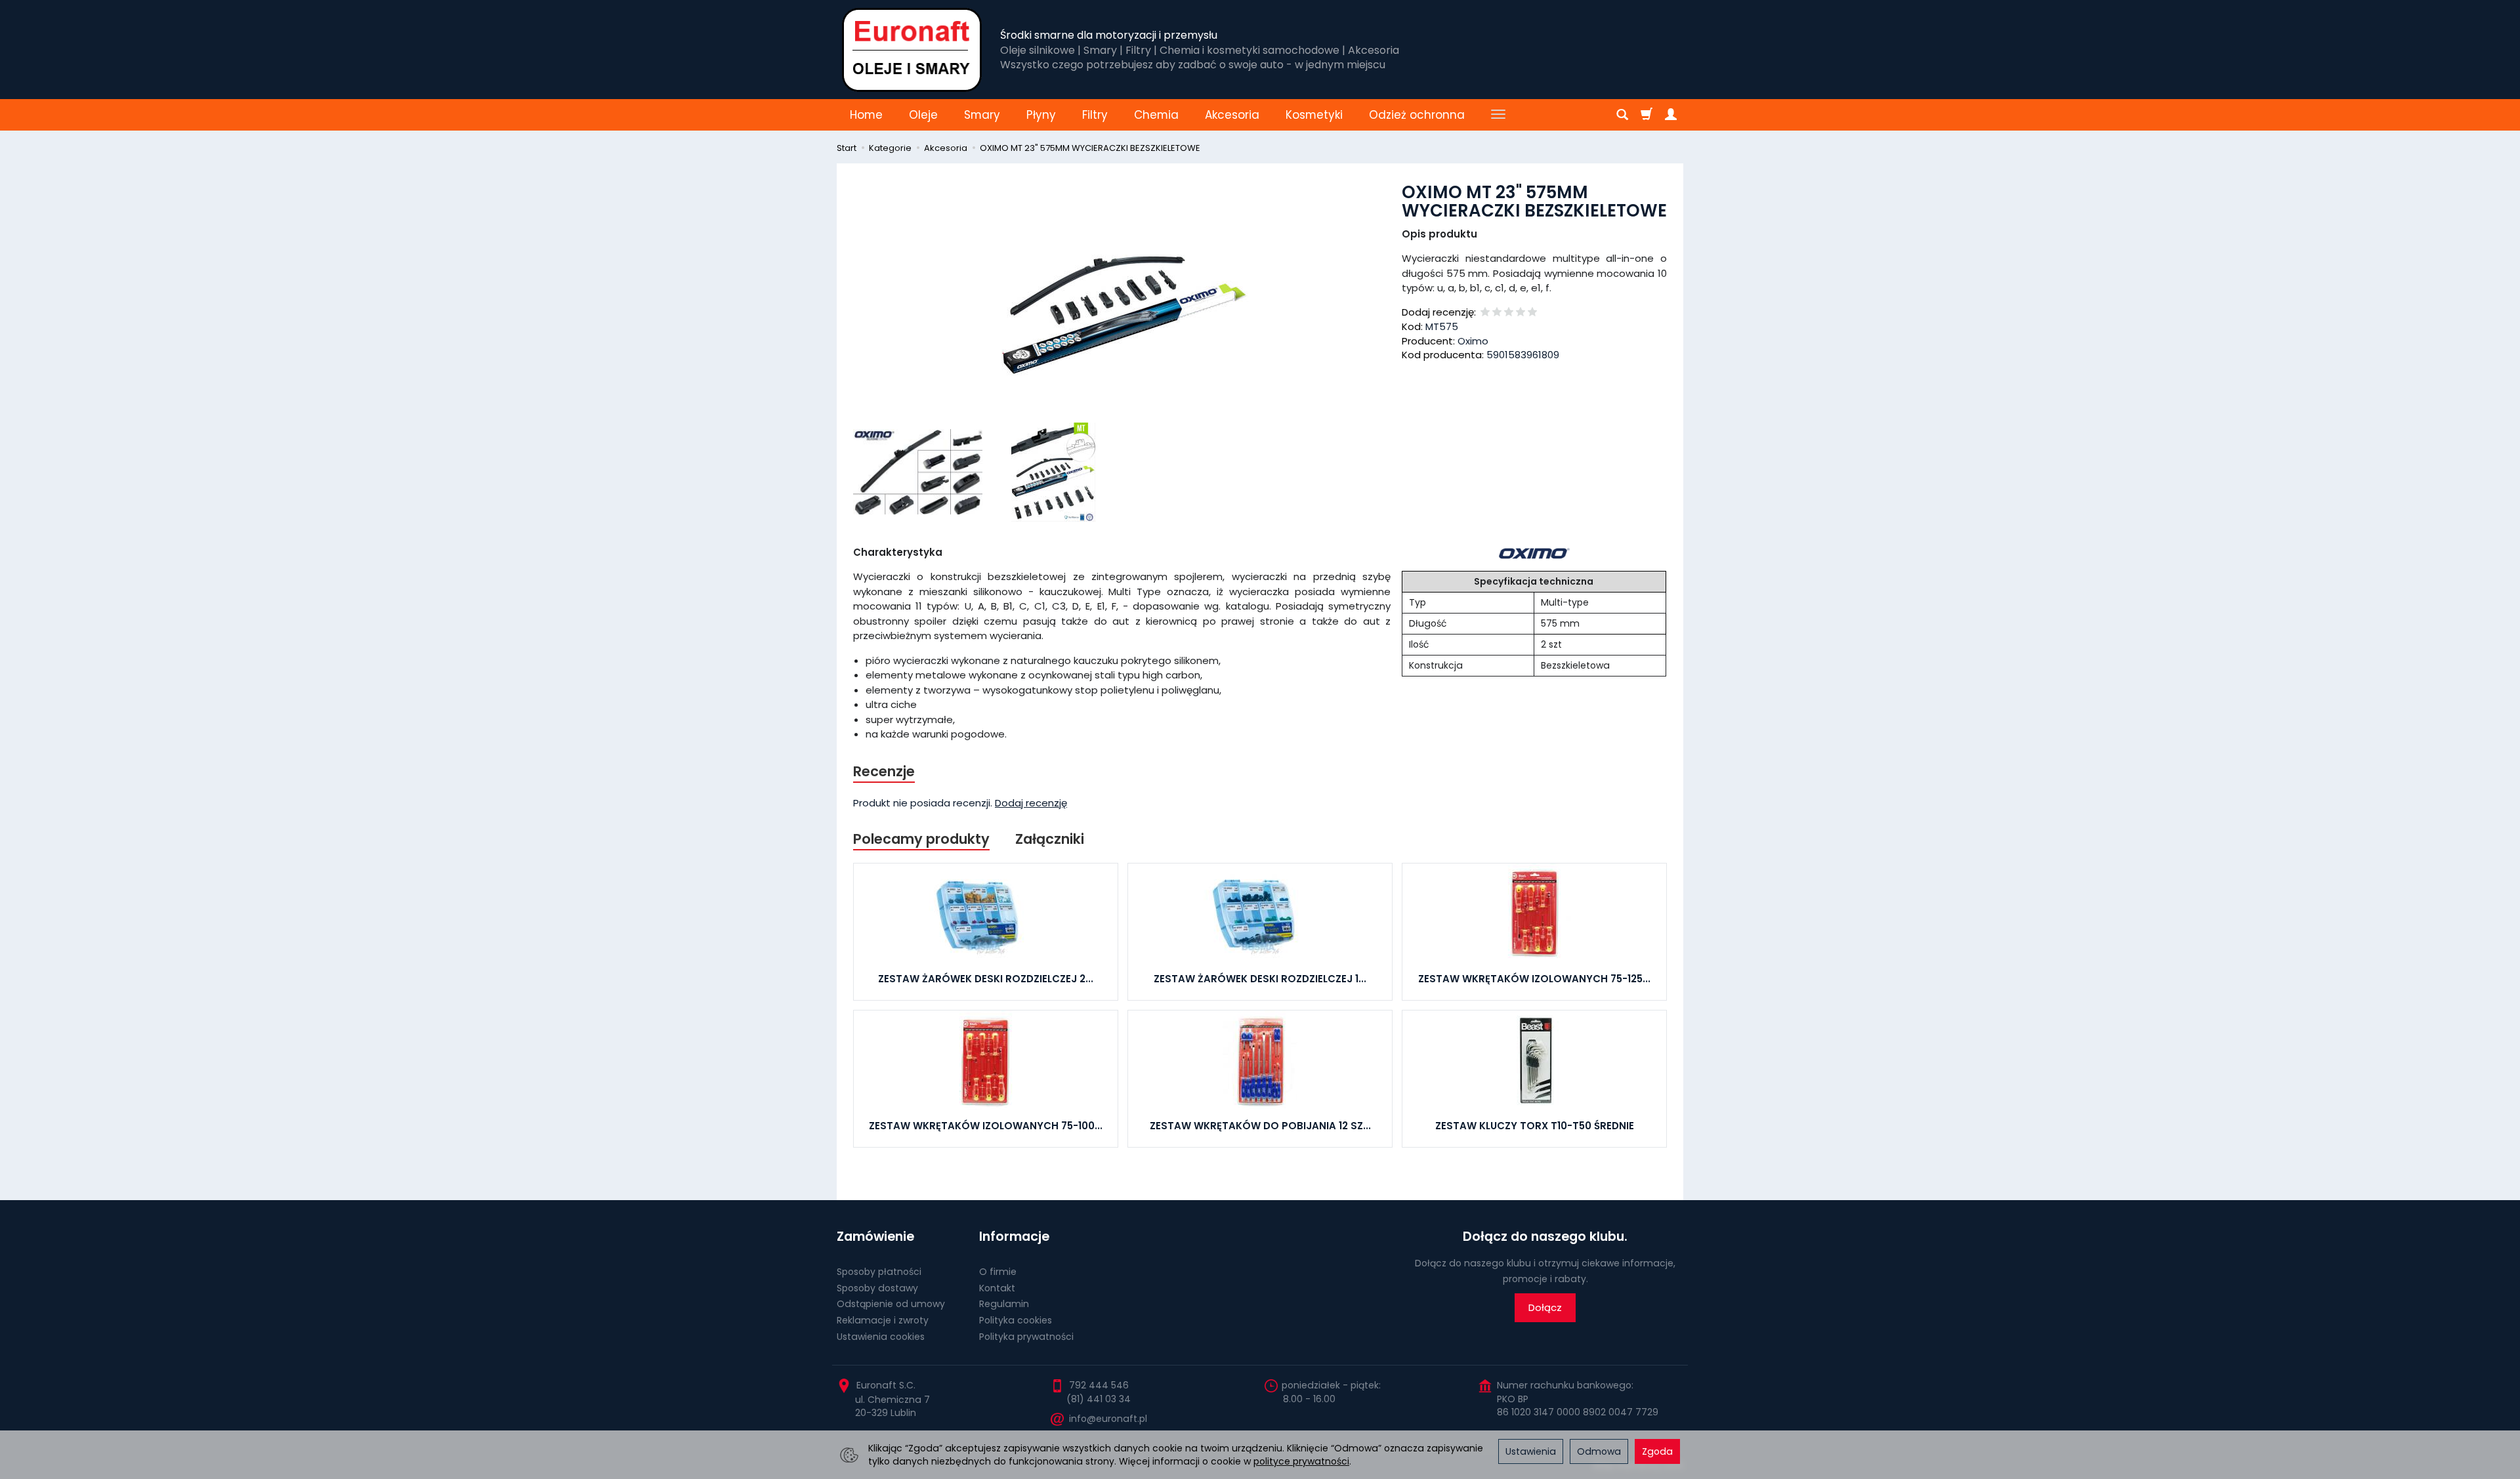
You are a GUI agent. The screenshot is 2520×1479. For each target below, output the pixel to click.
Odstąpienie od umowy (891, 1304)
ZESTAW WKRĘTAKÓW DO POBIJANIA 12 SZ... (1260, 1126)
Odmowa (1599, 1451)
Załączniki (1050, 839)
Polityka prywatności (1026, 1337)
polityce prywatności (1301, 1461)
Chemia (1156, 115)
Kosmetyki (1314, 115)
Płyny (1041, 115)
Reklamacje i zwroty (883, 1320)
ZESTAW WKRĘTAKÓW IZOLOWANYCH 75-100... (986, 1126)
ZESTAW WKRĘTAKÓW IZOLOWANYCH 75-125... (1534, 979)
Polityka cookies (1016, 1320)
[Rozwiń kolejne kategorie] (1498, 115)
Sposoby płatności (879, 1272)
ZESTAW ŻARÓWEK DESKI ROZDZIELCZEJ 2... (986, 979)
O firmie (998, 1272)
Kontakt (997, 1288)
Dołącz (1545, 1307)
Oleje (923, 115)
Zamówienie (875, 1237)
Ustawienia (1531, 1451)
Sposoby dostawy (877, 1288)
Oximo (1473, 341)
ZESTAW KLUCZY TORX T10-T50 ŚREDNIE (1535, 1126)
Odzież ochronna (1417, 115)
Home (866, 115)
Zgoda (1657, 1451)
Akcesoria (1232, 115)
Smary (982, 115)
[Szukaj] (1622, 115)
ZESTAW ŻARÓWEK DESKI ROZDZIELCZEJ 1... (1260, 979)
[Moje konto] (1671, 115)
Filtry (1095, 115)
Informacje (1014, 1237)
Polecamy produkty (921, 839)
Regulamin (1004, 1304)
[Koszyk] (1647, 115)
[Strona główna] (912, 50)
